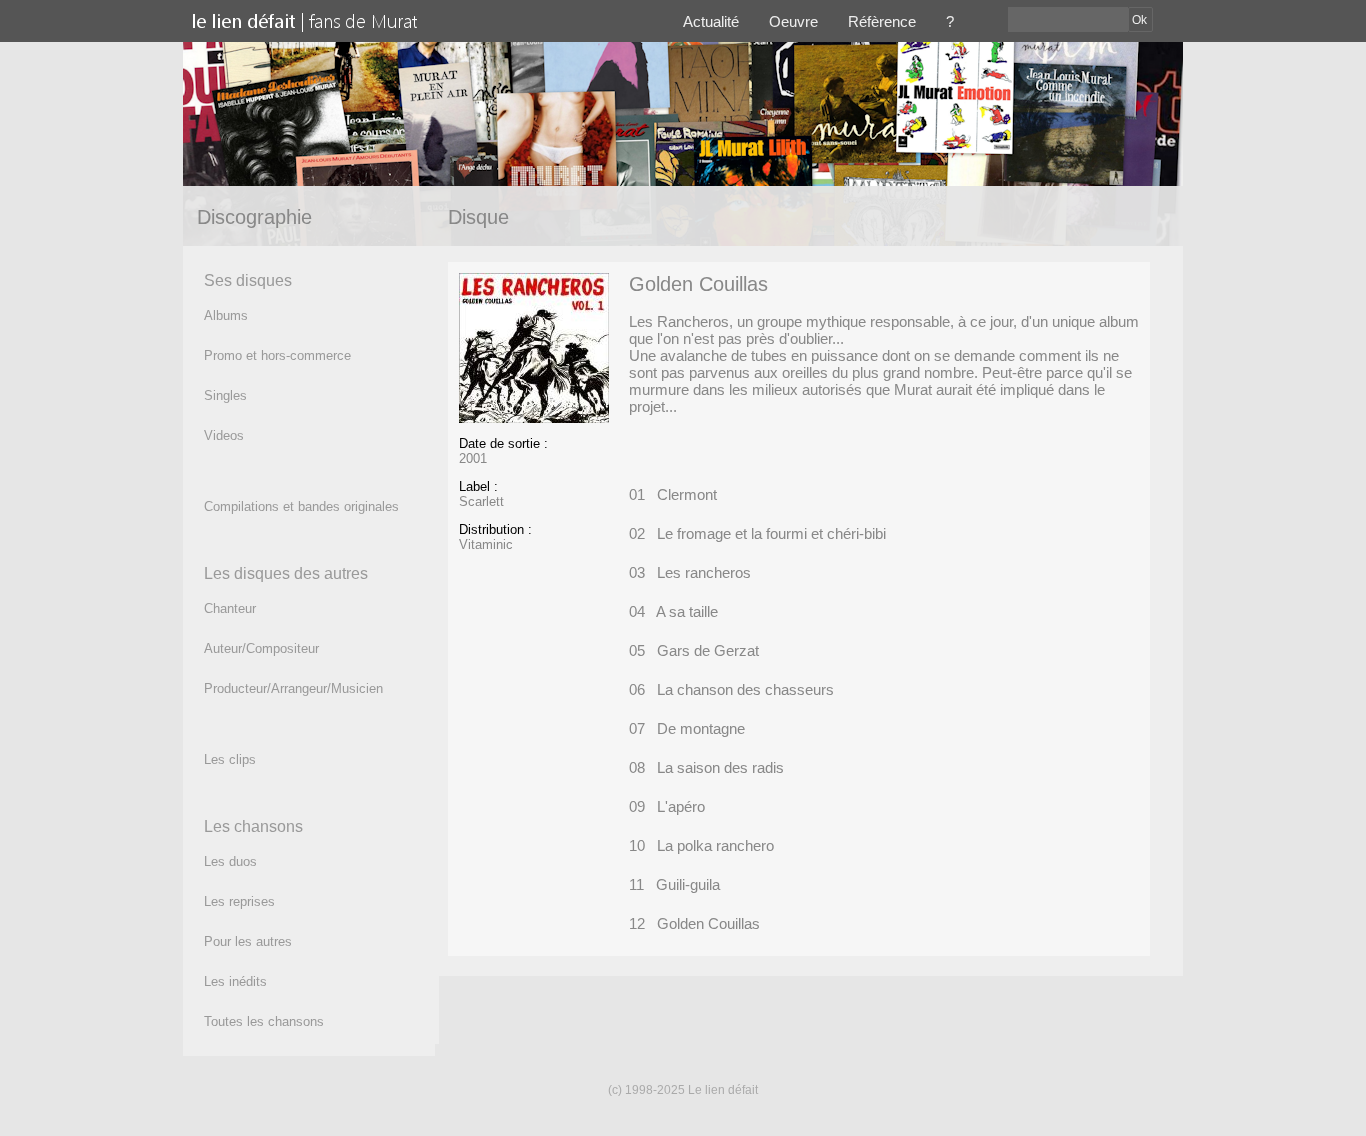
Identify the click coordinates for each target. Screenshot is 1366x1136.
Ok (1139, 20)
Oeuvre (793, 21)
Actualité (711, 21)
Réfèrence (882, 21)
